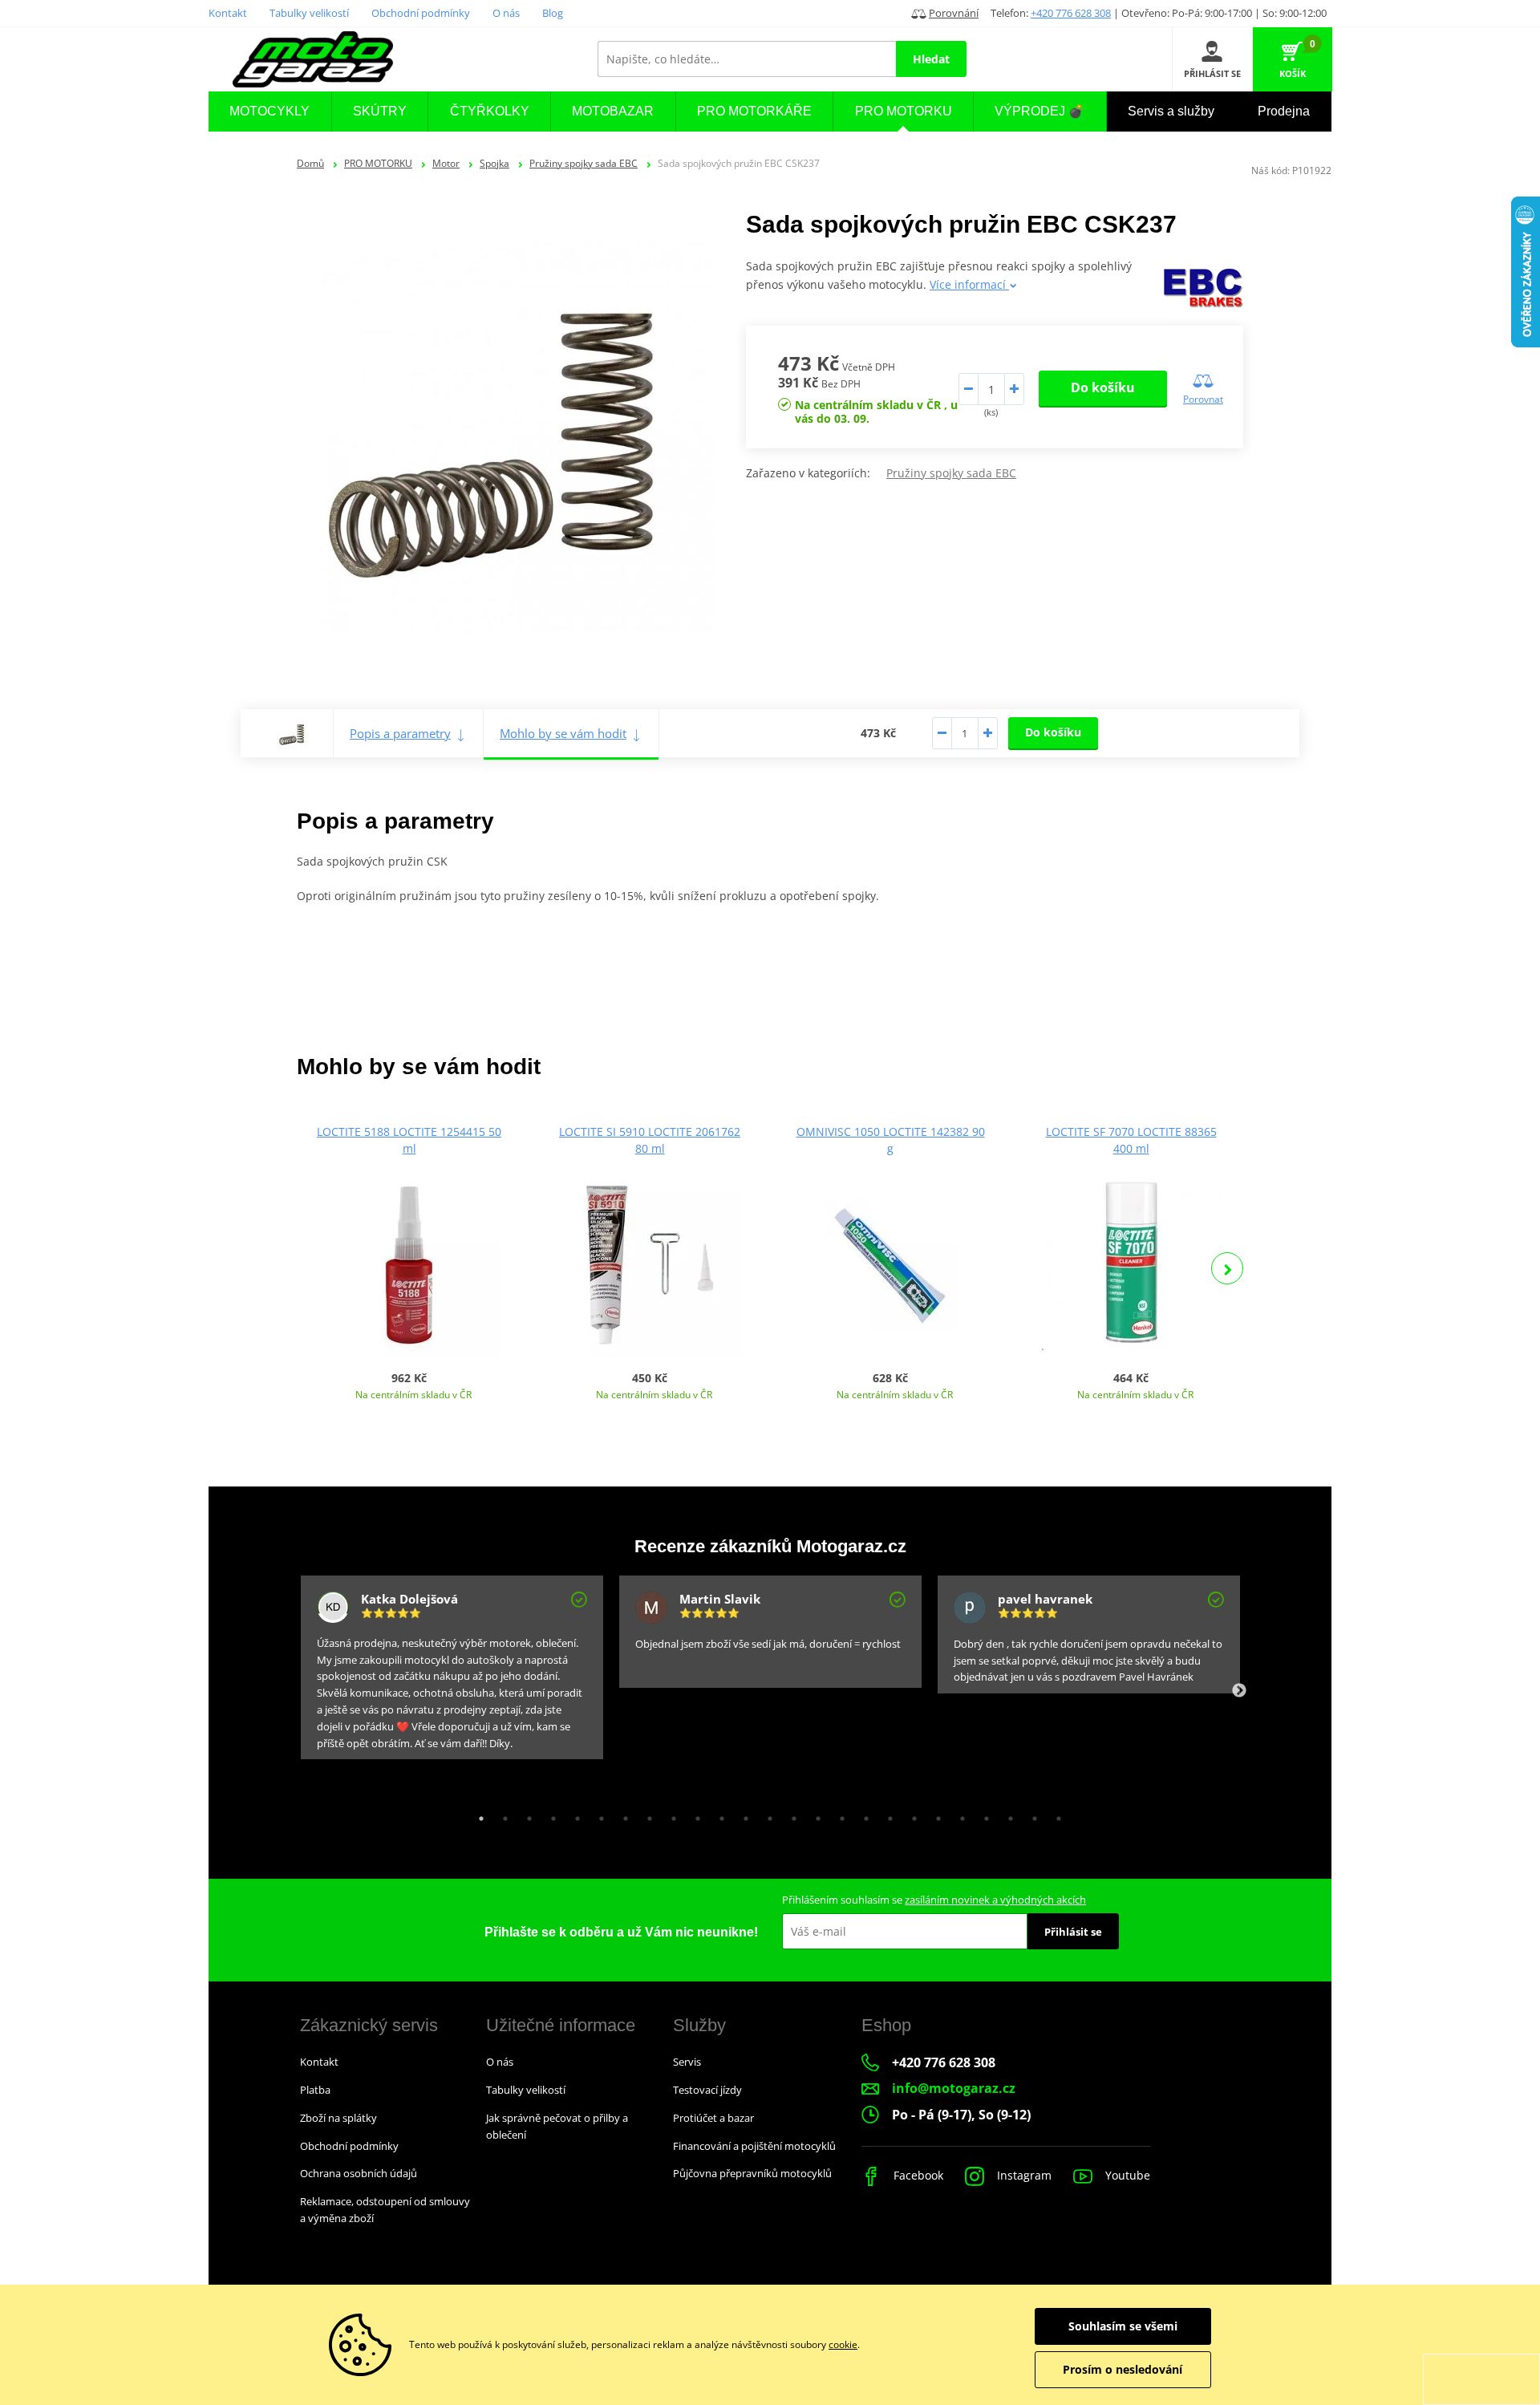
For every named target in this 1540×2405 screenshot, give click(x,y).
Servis (687, 2062)
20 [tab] (934, 1815)
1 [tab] (477, 1815)
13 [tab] (766, 1815)
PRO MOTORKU (378, 163)
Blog (553, 13)
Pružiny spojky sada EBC (584, 163)
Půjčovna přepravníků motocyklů (752, 2173)
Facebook (917, 2175)
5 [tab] (573, 1815)
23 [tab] (1007, 1815)
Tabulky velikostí (309, 13)
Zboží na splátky (338, 2118)
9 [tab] (670, 1815)
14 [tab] (790, 1815)
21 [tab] (958, 1815)
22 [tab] (983, 1815)
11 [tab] (718, 1815)
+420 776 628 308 (1071, 13)
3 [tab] (525, 1815)
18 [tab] (886, 1815)
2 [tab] (501, 1815)
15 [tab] (814, 1815)
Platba (315, 2090)
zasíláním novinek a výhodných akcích (995, 1900)
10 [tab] (694, 1815)
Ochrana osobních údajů (359, 2173)
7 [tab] (622, 1815)
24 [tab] (1031, 1815)
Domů (310, 163)
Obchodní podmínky (421, 13)
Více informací (969, 284)
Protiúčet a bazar (713, 2118)
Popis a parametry (400, 733)
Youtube (1126, 2175)
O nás (506, 13)
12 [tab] (742, 1815)
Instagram (1023, 2175)
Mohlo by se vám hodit (563, 733)
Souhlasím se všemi (1123, 2326)
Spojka (494, 163)
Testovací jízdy (707, 2090)
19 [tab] (910, 1815)
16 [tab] (838, 1815)
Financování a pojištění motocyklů (754, 2146)
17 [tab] (862, 1815)
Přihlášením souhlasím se (934, 1900)
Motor (446, 163)
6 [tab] (598, 1815)
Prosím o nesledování (1123, 2369)
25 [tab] (1055, 1815)
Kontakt (228, 13)
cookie (843, 2344)
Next (1227, 1268)
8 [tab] (646, 1815)
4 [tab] (549, 1815)
